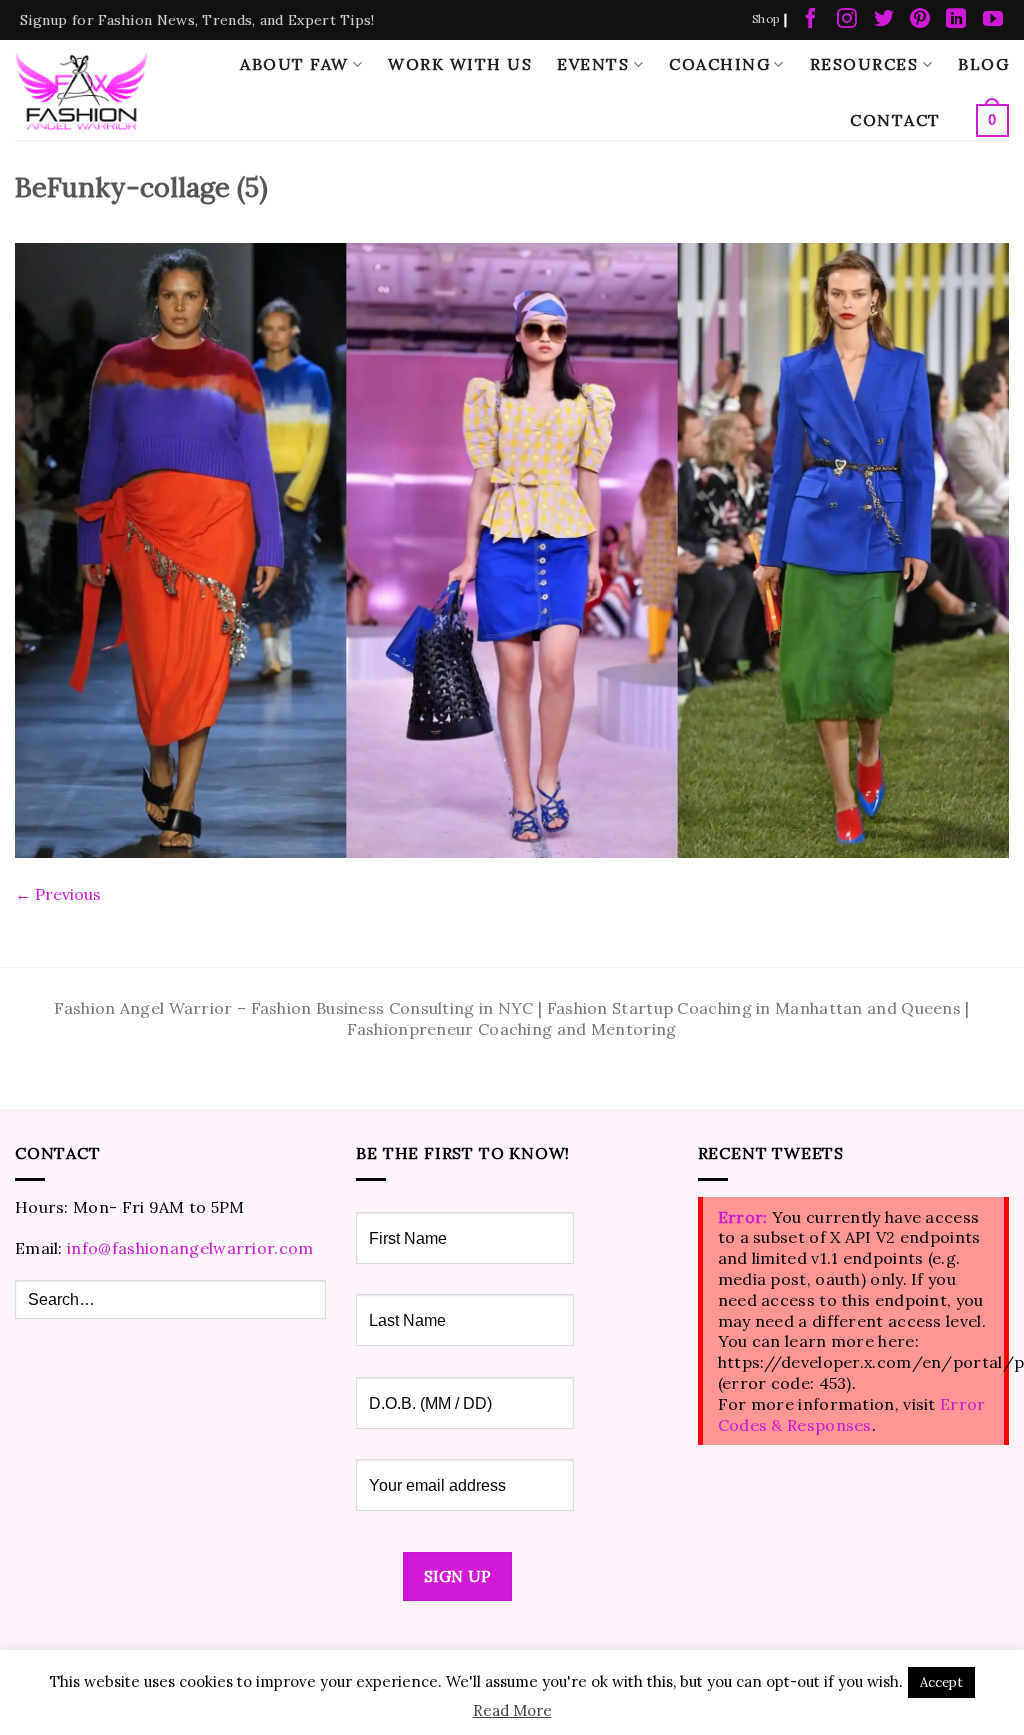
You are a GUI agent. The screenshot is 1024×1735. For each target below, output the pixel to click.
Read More (512, 1710)
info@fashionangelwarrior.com (190, 1248)
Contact (895, 120)
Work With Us (460, 64)
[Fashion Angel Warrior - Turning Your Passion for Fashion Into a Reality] (81, 89)
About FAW (294, 64)
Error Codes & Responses (852, 1414)
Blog (983, 64)
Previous (58, 894)
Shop (765, 19)
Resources (864, 64)
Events (593, 64)
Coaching (719, 64)
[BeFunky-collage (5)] (512, 548)
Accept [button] (941, 1682)
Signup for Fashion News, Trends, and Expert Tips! (197, 20)
